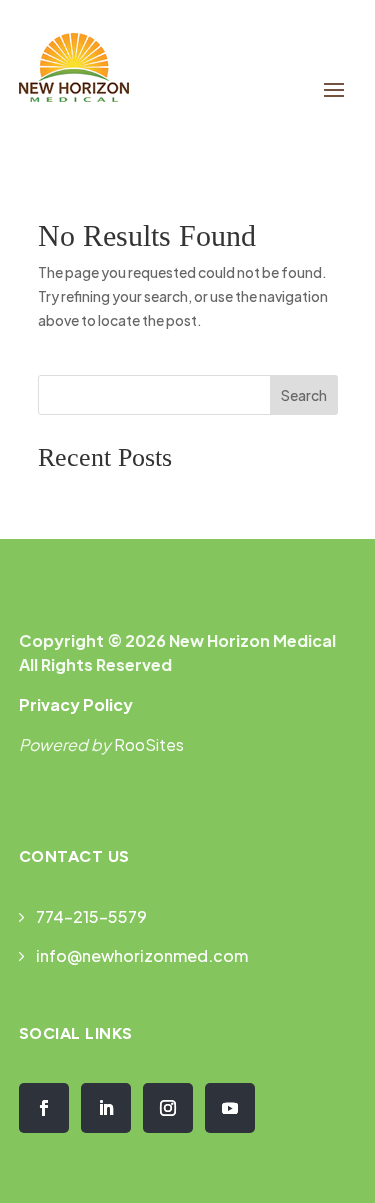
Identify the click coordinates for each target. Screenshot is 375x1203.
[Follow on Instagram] (168, 1108)
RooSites (149, 744)
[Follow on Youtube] (230, 1108)
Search (304, 395)
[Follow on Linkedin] (106, 1108)
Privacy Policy (76, 704)
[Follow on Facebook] (44, 1108)
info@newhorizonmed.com (142, 955)
